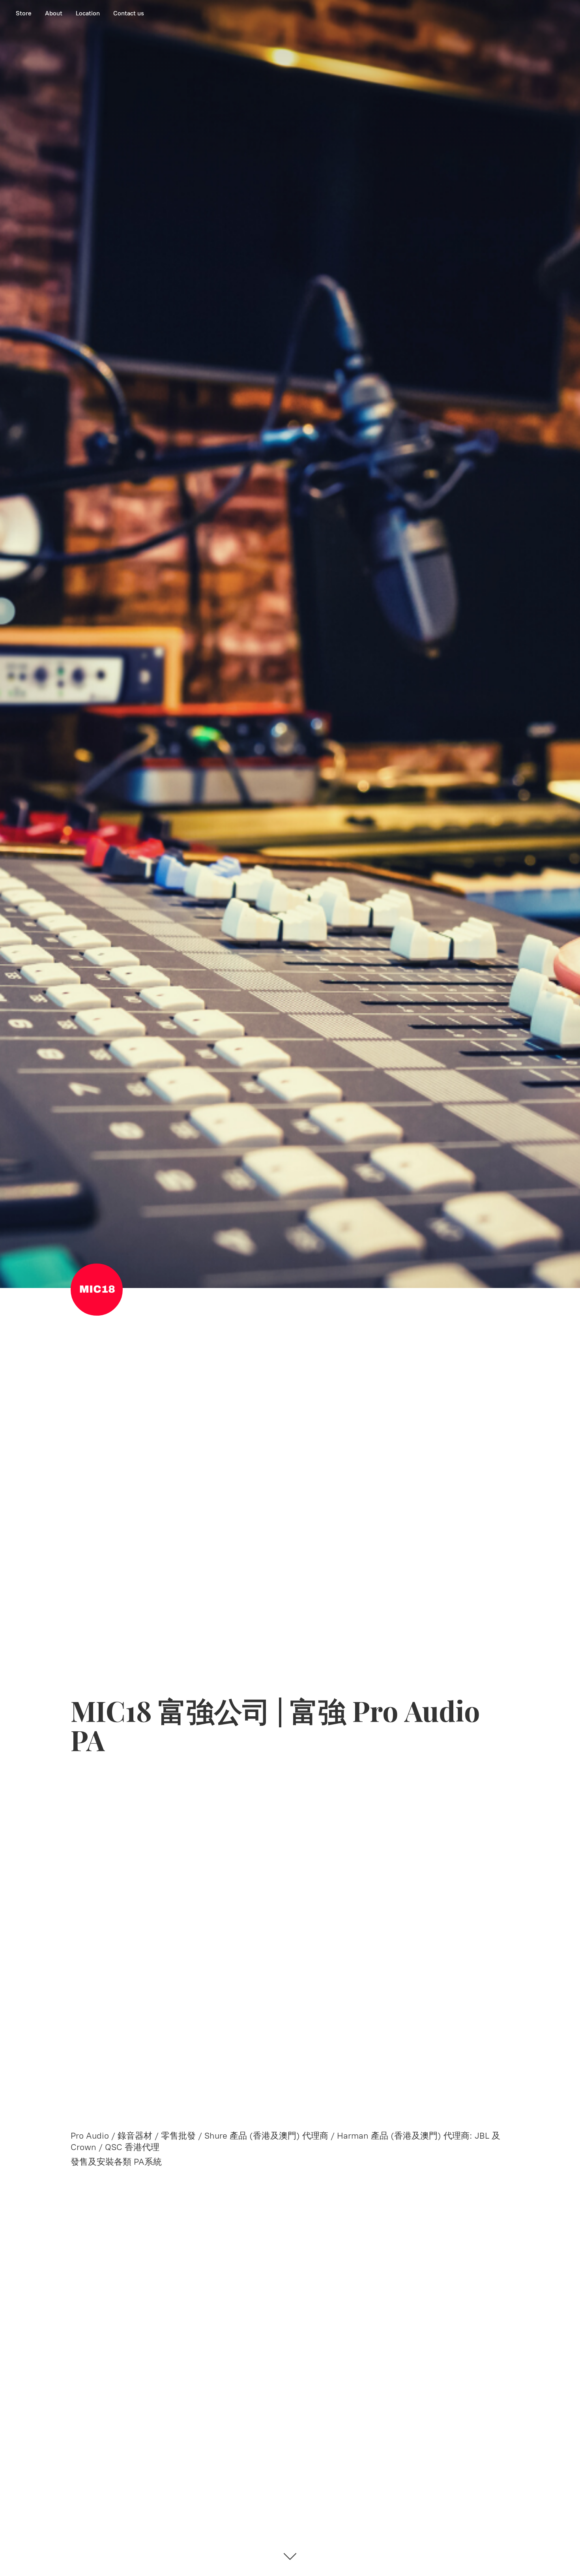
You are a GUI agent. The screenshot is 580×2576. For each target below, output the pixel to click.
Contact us (129, 13)
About (54, 13)
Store (24, 13)
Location (88, 13)
